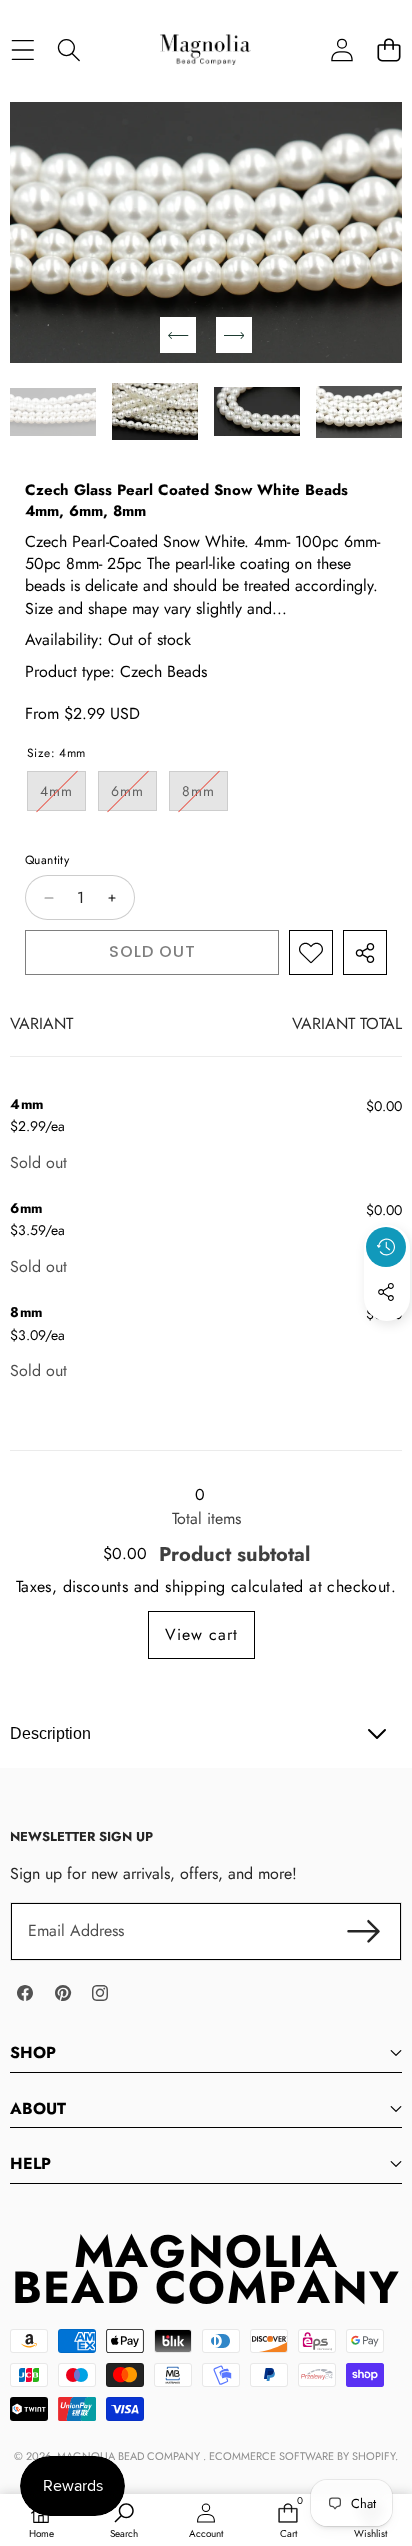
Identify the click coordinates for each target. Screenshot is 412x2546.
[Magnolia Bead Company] (205, 49)
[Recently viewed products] (386, 1247)
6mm (134, 795)
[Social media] (386, 1292)
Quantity (47, 860)
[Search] (69, 49)
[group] (53, 411)
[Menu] (22, 49)
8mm (205, 795)
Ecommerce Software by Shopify (302, 2456)
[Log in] (341, 49)
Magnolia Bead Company (130, 2456)
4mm (63, 795)
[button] (388, 49)
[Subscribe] (364, 1931)
